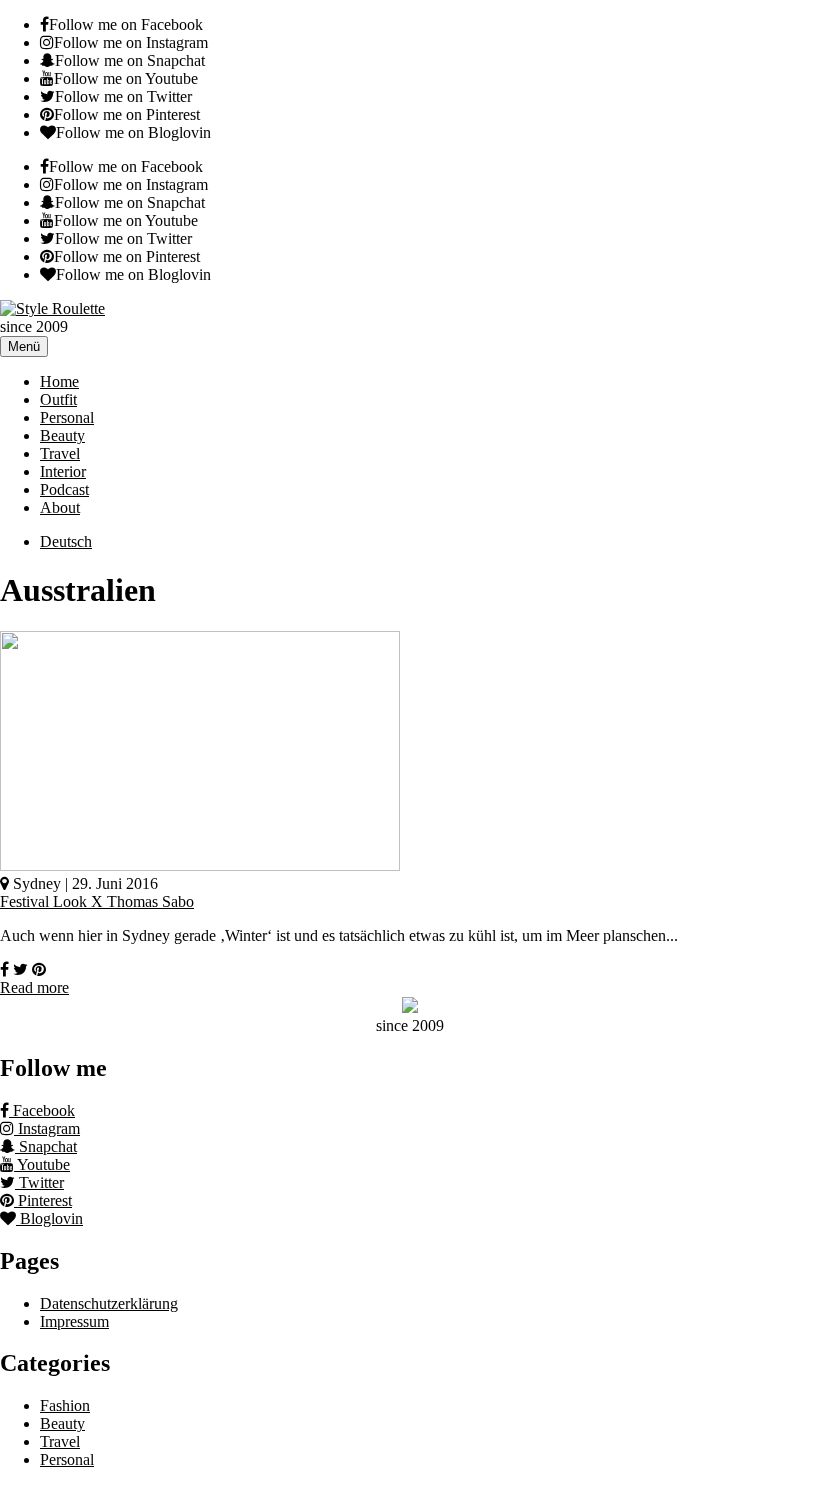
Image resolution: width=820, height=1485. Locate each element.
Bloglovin (49, 1218)
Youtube (42, 1164)
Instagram (47, 1128)
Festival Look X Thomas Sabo (97, 901)
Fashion (65, 1405)
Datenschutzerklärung (109, 1303)
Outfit (58, 399)
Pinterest (43, 1200)
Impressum (74, 1321)
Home (59, 381)
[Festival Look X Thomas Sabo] (200, 865)
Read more (34, 987)
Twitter (39, 1182)
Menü (24, 346)
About (60, 507)
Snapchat (46, 1146)
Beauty (62, 435)
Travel (60, 453)
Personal (67, 417)
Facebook (42, 1110)
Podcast (64, 489)
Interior (63, 471)
